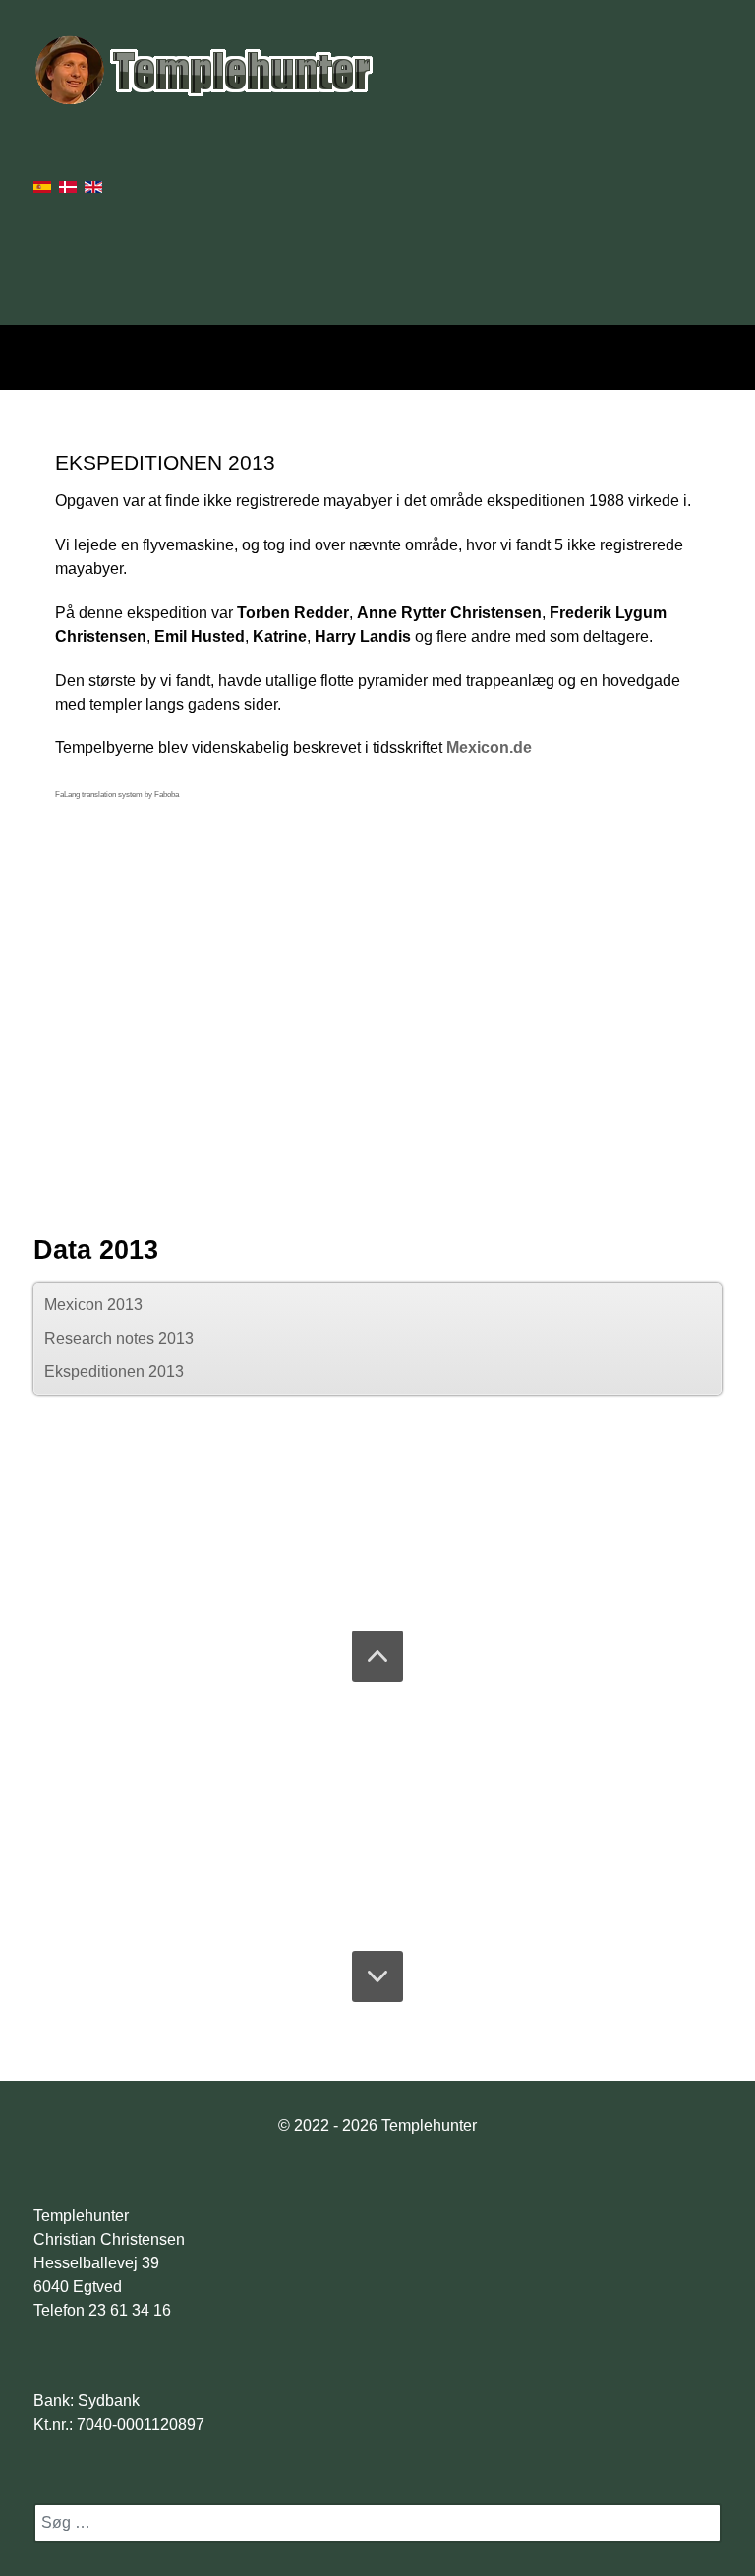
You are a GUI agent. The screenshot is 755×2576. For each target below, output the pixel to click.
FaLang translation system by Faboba (117, 795)
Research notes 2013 (119, 1338)
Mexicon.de (489, 747)
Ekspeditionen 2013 (114, 1372)
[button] (377, 1656)
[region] (377, 1816)
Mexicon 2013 (93, 1305)
